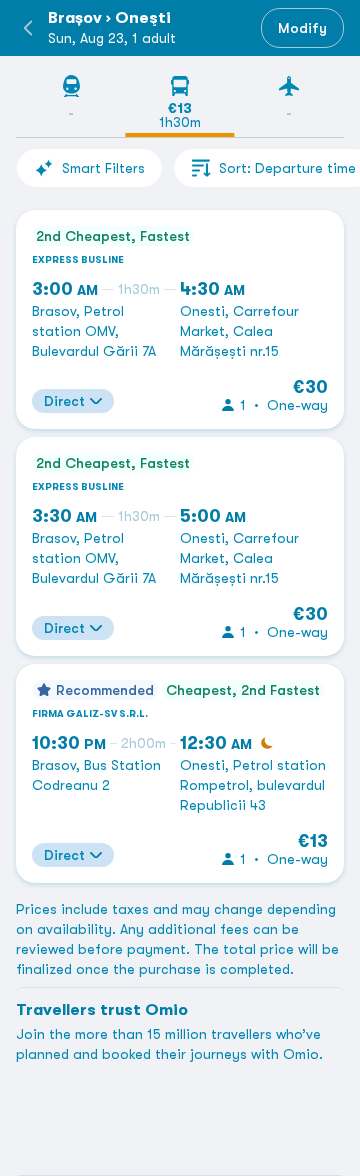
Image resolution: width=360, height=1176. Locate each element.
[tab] (70, 105)
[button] (28, 28)
